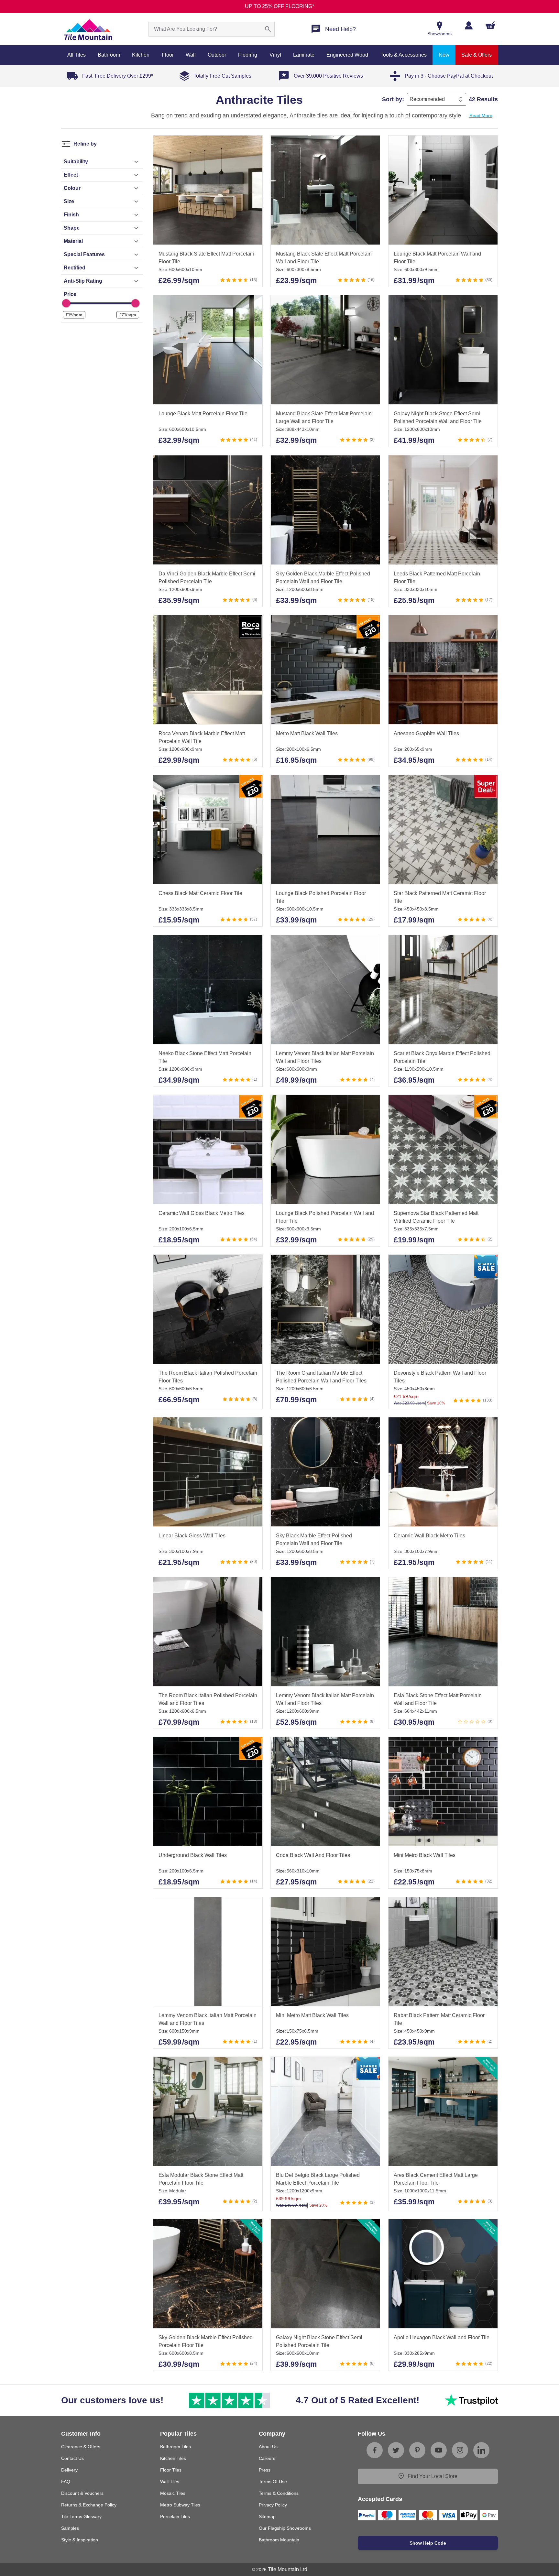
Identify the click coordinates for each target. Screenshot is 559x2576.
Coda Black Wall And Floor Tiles (313, 1856)
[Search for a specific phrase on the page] (268, 29)
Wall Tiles (170, 2482)
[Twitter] (396, 2450)
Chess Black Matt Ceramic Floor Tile (200, 894)
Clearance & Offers (81, 2447)
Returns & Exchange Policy (89, 2505)
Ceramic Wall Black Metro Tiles (429, 1536)
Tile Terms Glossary (81, 2516)
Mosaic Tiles (173, 2493)
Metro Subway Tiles (180, 2505)
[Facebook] (375, 2450)
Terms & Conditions (279, 2493)
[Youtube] (439, 2450)
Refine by (85, 144)
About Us (268, 2447)
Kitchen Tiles (173, 2458)
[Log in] (469, 25)
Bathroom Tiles (175, 2447)
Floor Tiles (171, 2470)
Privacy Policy (273, 2505)
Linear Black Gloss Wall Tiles (192, 1536)
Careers (267, 2458)
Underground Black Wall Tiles (193, 1856)
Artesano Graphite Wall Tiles (426, 733)
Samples (70, 2528)
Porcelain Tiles (175, 2516)
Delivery (69, 2470)
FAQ (66, 2482)
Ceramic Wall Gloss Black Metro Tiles (202, 1213)
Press (265, 2470)
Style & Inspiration (80, 2540)
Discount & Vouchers (82, 2493)
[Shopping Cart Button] (490, 25)
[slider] (66, 303)
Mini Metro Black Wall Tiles (425, 1856)
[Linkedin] (481, 2450)
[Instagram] (460, 2450)
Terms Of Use (273, 2482)
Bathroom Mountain (279, 2540)
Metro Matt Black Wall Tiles (307, 733)
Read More (481, 115)
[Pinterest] (417, 2450)
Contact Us (72, 2458)
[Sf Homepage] (88, 29)
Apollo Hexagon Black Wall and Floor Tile (442, 2338)
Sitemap (267, 2516)
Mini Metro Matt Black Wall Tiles (312, 2015)
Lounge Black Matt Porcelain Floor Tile (203, 414)
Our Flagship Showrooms (285, 2528)
